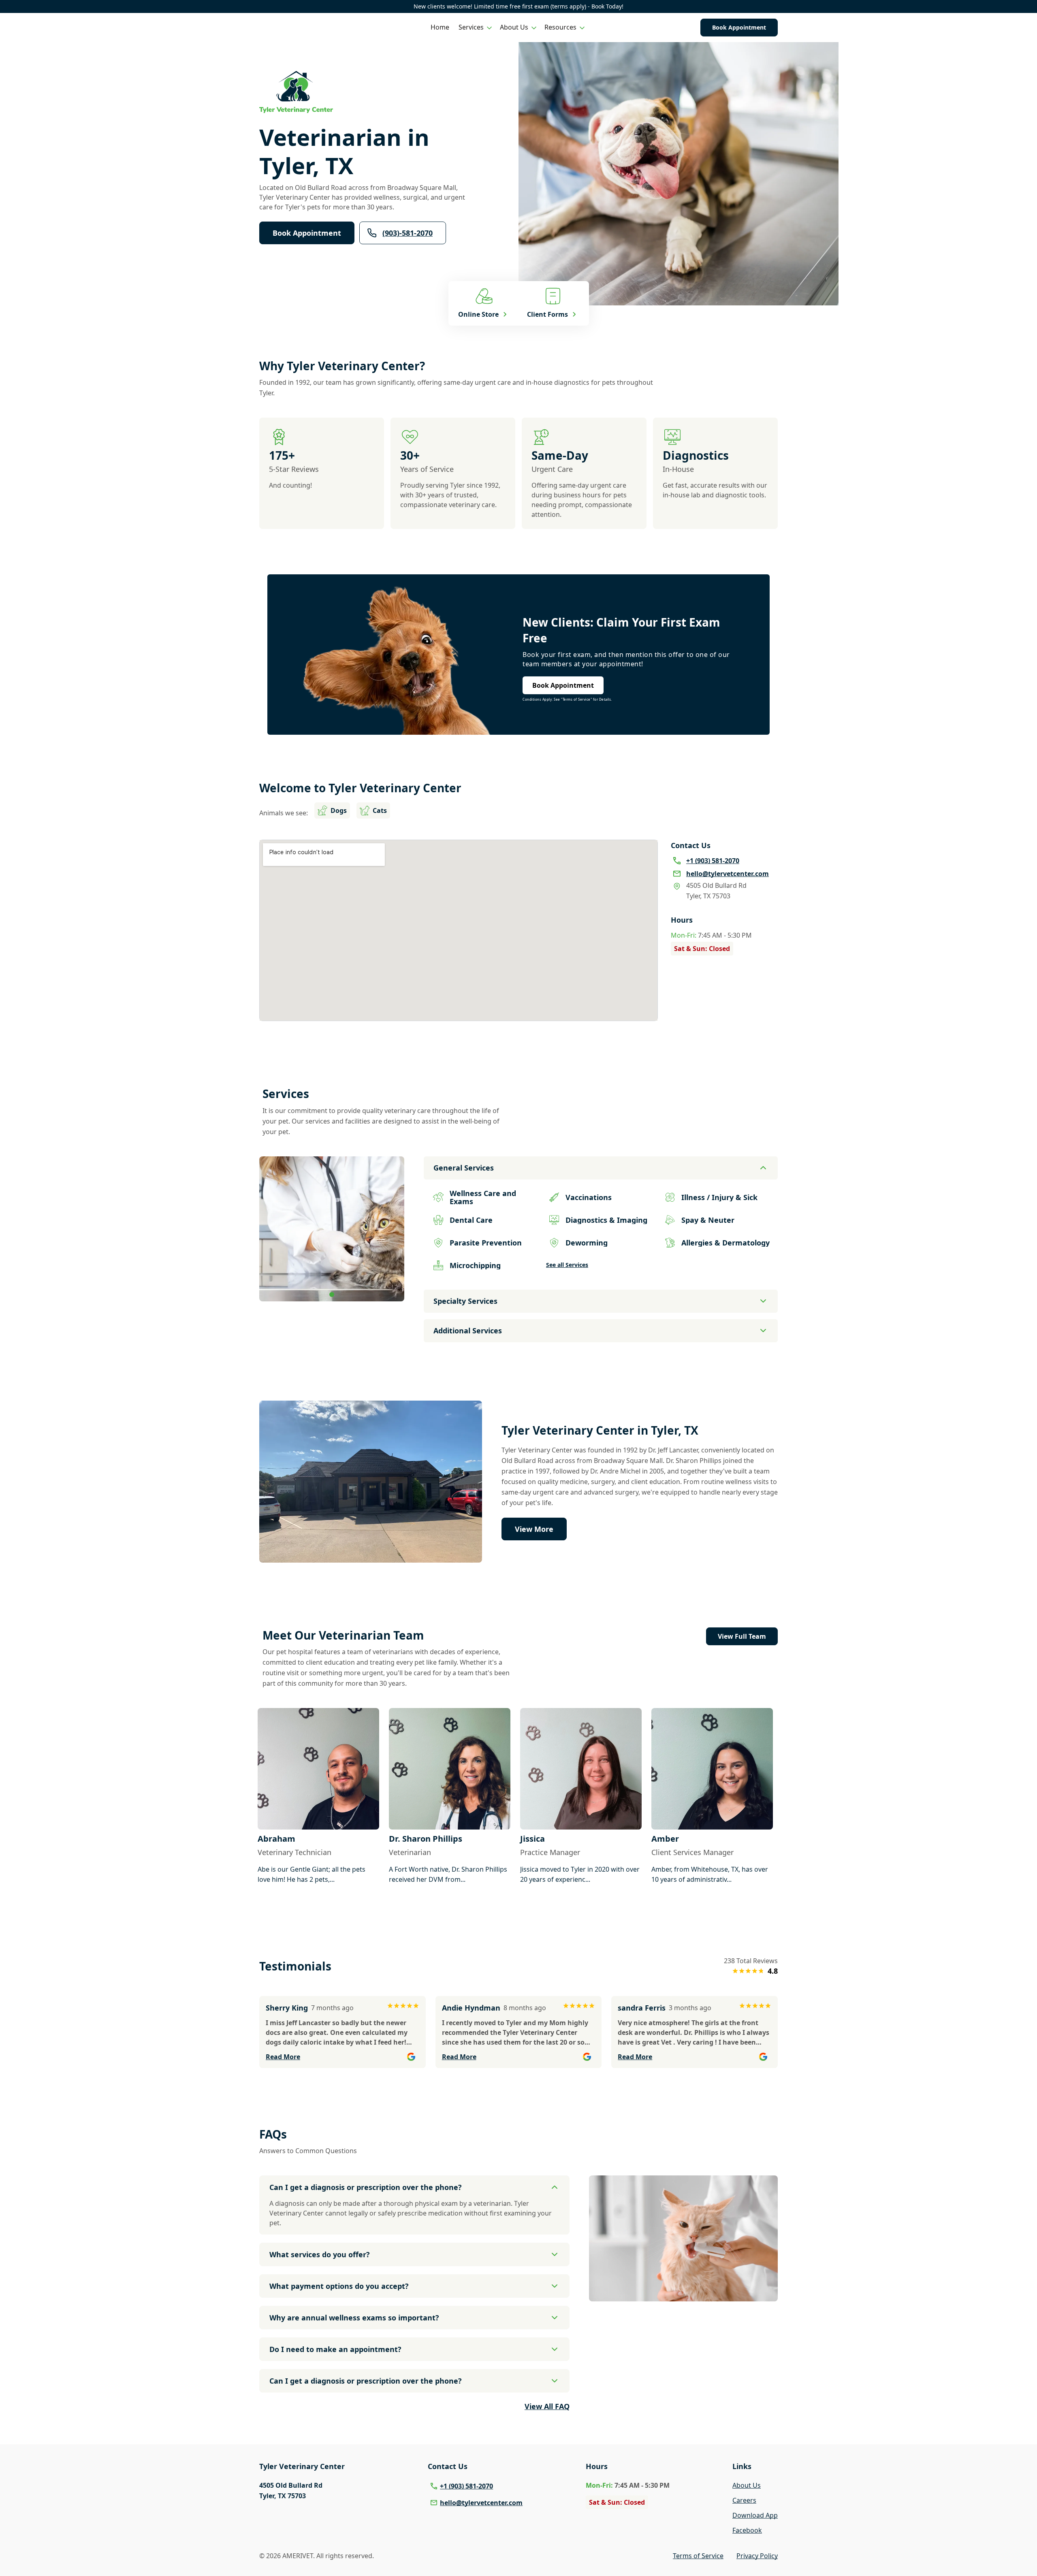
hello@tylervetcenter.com (481, 2503)
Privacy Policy (757, 2556)
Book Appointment (739, 27)
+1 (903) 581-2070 (466, 2486)
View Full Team (742, 1636)
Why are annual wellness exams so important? (354, 2318)
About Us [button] (514, 27)
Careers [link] (744, 2500)
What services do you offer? (320, 2254)
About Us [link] (747, 2485)
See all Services (567, 1265)
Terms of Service (698, 2556)
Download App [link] (755, 2515)
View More (534, 1529)
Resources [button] (560, 27)
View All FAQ (547, 2406)
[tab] (332, 1294)
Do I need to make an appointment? (335, 2349)
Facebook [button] (747, 2530)
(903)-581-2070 (408, 233)
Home (440, 27)
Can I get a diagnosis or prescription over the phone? (366, 2187)
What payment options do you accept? (339, 2286)
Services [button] (471, 27)
